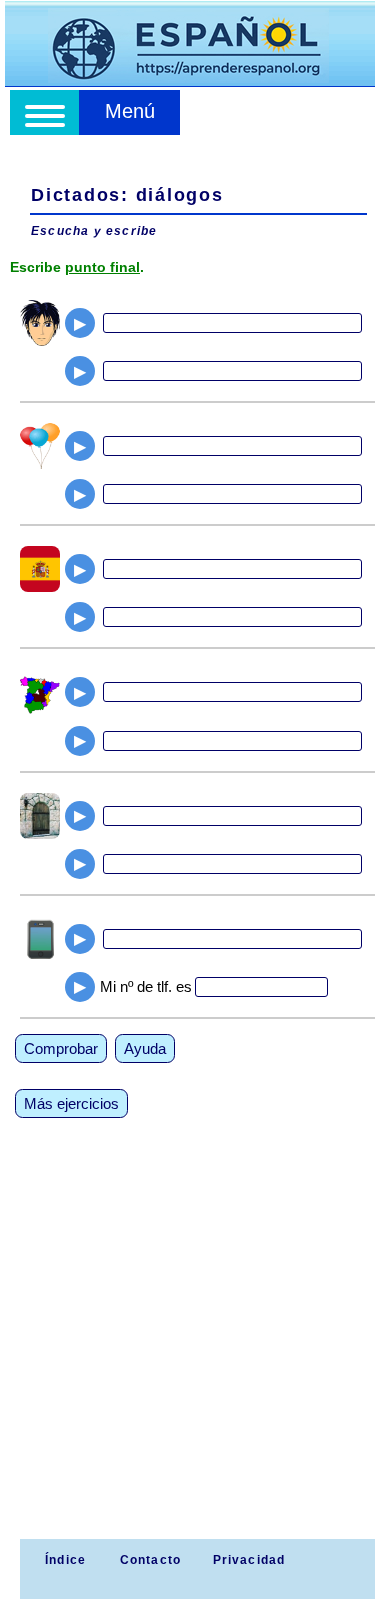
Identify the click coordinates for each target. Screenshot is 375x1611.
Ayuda (145, 1048)
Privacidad (249, 1560)
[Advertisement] (187, 1341)
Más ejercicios (71, 1103)
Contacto (151, 1560)
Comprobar (61, 1048)
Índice (63, 1560)
